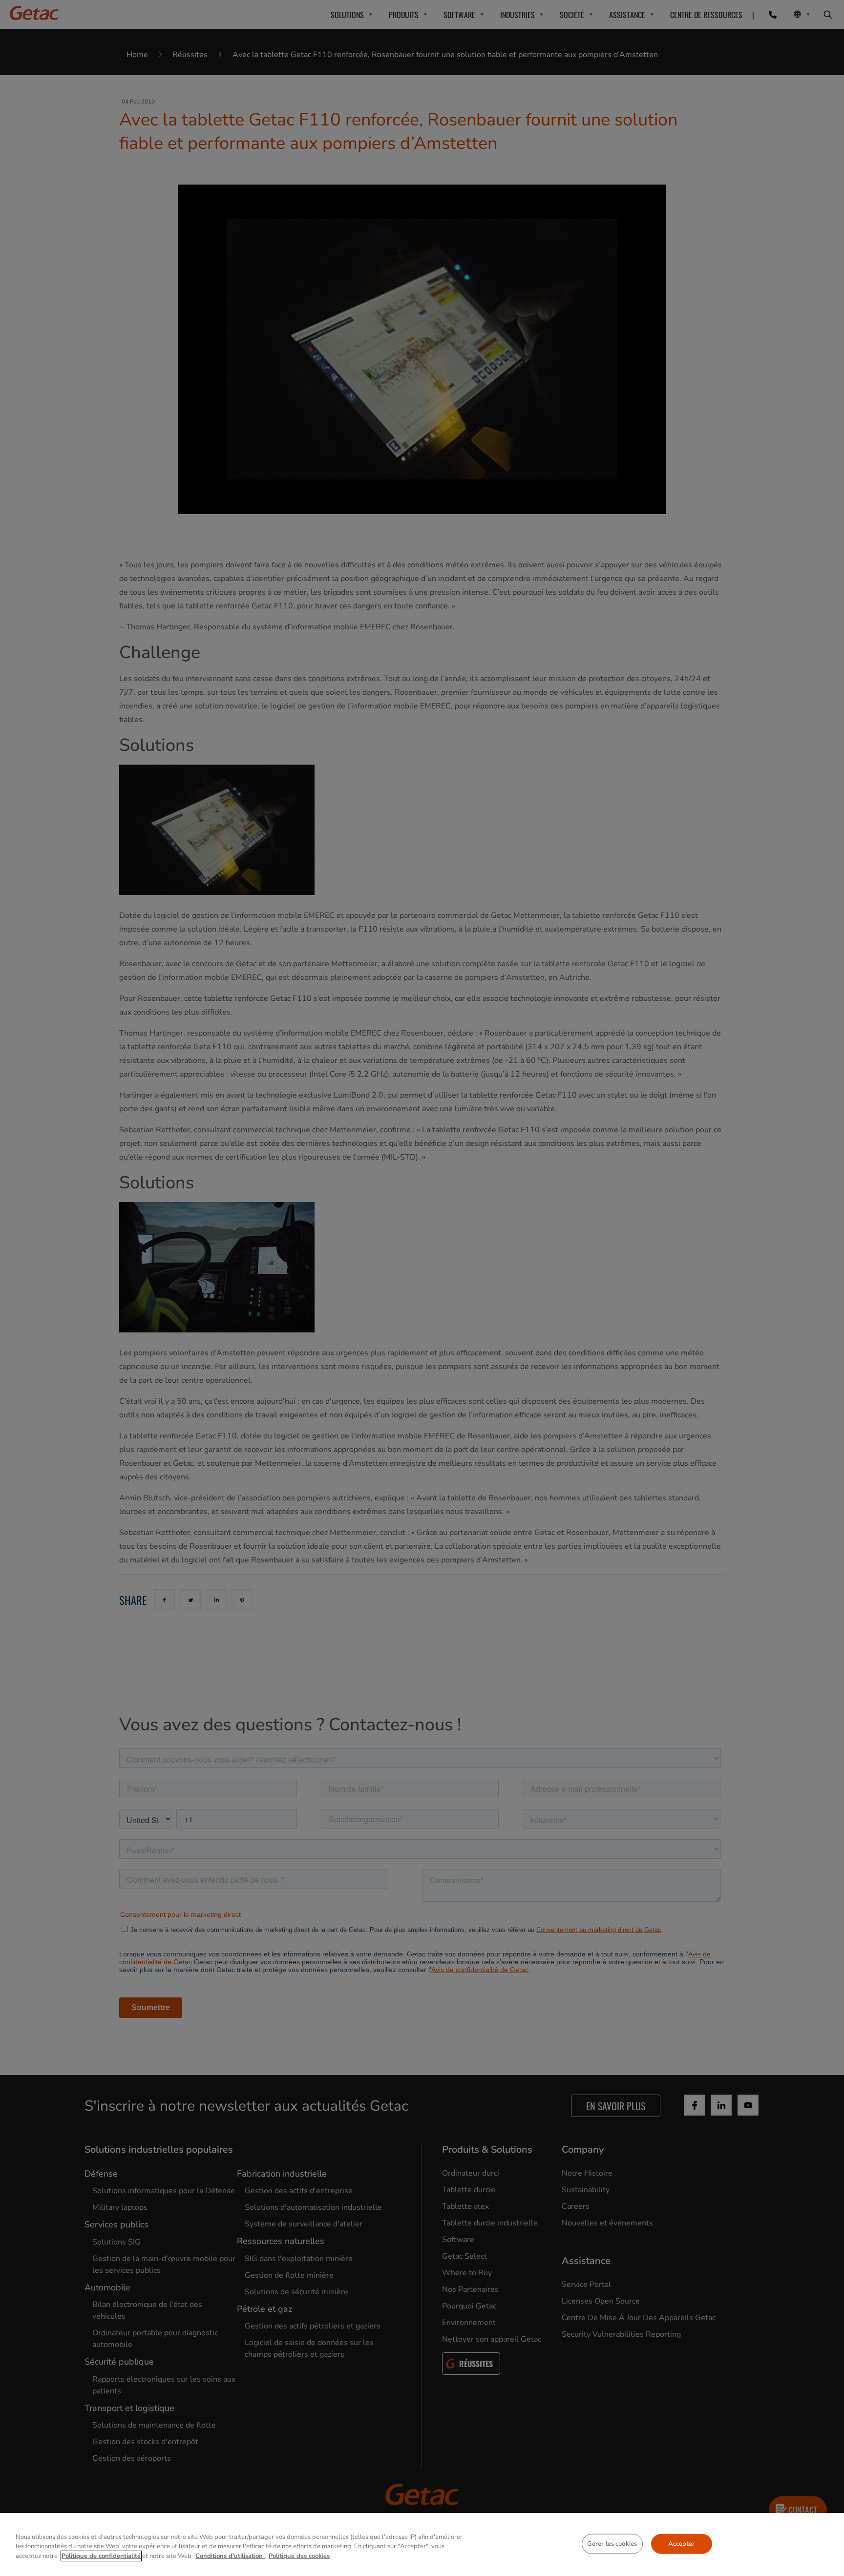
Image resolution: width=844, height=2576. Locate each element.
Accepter (682, 2543)
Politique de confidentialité (101, 2556)
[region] (422, 2545)
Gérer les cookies (612, 2543)
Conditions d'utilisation (230, 2556)
